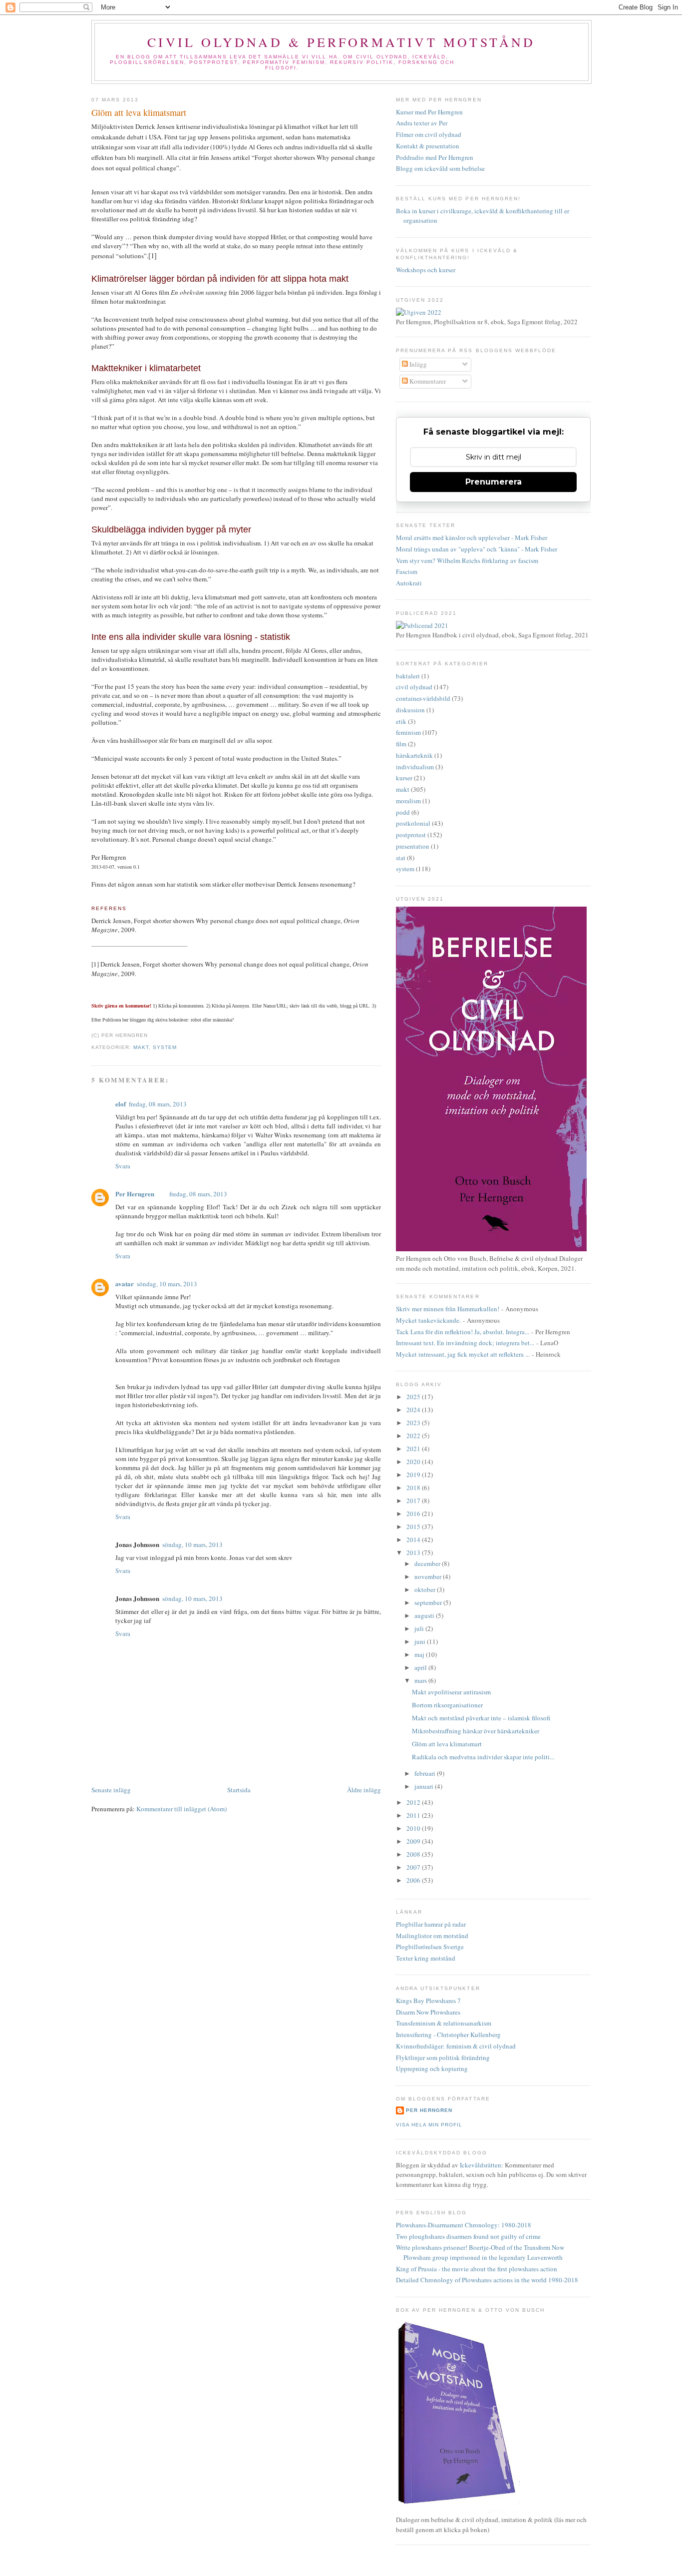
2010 (414, 1828)
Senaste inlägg (111, 1790)
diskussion (410, 710)
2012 (414, 1802)
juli (420, 1628)
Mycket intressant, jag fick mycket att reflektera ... (463, 1354)
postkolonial (413, 823)
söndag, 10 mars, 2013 (167, 1284)
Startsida (239, 1790)
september (429, 1602)
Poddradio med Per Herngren (435, 157)
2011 (414, 1815)
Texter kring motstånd (426, 1958)
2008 (414, 1854)
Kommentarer (427, 381)
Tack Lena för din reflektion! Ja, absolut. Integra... (463, 1332)
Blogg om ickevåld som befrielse (440, 168)
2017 (414, 1501)
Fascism (407, 571)
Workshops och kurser (426, 270)
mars (421, 1680)
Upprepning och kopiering (432, 2068)
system (165, 1047)
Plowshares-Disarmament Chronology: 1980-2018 (464, 2225)
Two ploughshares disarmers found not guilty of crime (468, 2236)
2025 (414, 1397)
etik (401, 721)
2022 (414, 1436)
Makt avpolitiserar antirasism (451, 1692)
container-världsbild (423, 698)
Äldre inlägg (364, 1790)
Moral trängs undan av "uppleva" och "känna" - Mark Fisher (477, 549)
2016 (414, 1514)
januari (425, 1786)
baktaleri (408, 676)
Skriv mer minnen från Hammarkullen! (448, 1309)
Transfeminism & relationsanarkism (444, 2023)
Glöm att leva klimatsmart (139, 112)
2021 (414, 1449)
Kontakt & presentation (428, 146)
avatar (125, 1284)
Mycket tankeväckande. (428, 1320)
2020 (414, 1462)
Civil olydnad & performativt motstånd (341, 42)
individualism (415, 767)
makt (141, 1047)
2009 (414, 1841)
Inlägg (417, 364)
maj (420, 1654)
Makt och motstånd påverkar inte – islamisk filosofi (481, 1718)
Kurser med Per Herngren (429, 112)
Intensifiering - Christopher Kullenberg (448, 2035)
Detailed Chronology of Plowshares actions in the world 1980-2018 (487, 2280)
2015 (414, 1527)
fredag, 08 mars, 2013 (158, 1104)
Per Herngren (135, 1194)
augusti (425, 1615)
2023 (414, 1423)
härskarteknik (414, 755)
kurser (404, 778)
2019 (414, 1475)
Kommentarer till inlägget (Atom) (181, 1809)
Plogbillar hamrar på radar (431, 1924)
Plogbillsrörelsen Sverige (430, 1947)
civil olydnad (414, 687)
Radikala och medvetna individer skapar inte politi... (483, 1757)
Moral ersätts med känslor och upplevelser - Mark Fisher (472, 537)
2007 (414, 1867)
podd (403, 812)
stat (401, 858)
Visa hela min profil (429, 2125)
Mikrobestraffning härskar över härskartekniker (476, 1731)
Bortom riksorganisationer (447, 1705)
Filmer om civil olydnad (429, 134)
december (428, 1563)
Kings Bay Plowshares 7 (428, 2001)
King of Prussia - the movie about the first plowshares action (477, 2269)
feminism (408, 732)
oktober (426, 1589)
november (429, 1576)
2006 (414, 1880)
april (421, 1667)
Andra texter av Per (422, 123)
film (401, 744)
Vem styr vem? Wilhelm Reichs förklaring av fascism (467, 560)
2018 (414, 1488)
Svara (123, 1166)
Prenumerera (494, 482)
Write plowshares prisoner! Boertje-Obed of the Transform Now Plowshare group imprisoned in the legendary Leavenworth (480, 2252)
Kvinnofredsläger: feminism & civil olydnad (456, 2046)
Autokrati (409, 583)
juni (421, 1641)
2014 (414, 1540)
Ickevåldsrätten (481, 2165)
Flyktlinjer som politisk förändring (443, 2058)
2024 (414, 1410)
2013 (414, 1552)
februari (426, 1773)
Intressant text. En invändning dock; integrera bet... (465, 1343)
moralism (408, 801)
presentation (413, 846)
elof (121, 1104)
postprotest (411, 835)
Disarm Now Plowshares (428, 2012)
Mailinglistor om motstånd (432, 1936)
